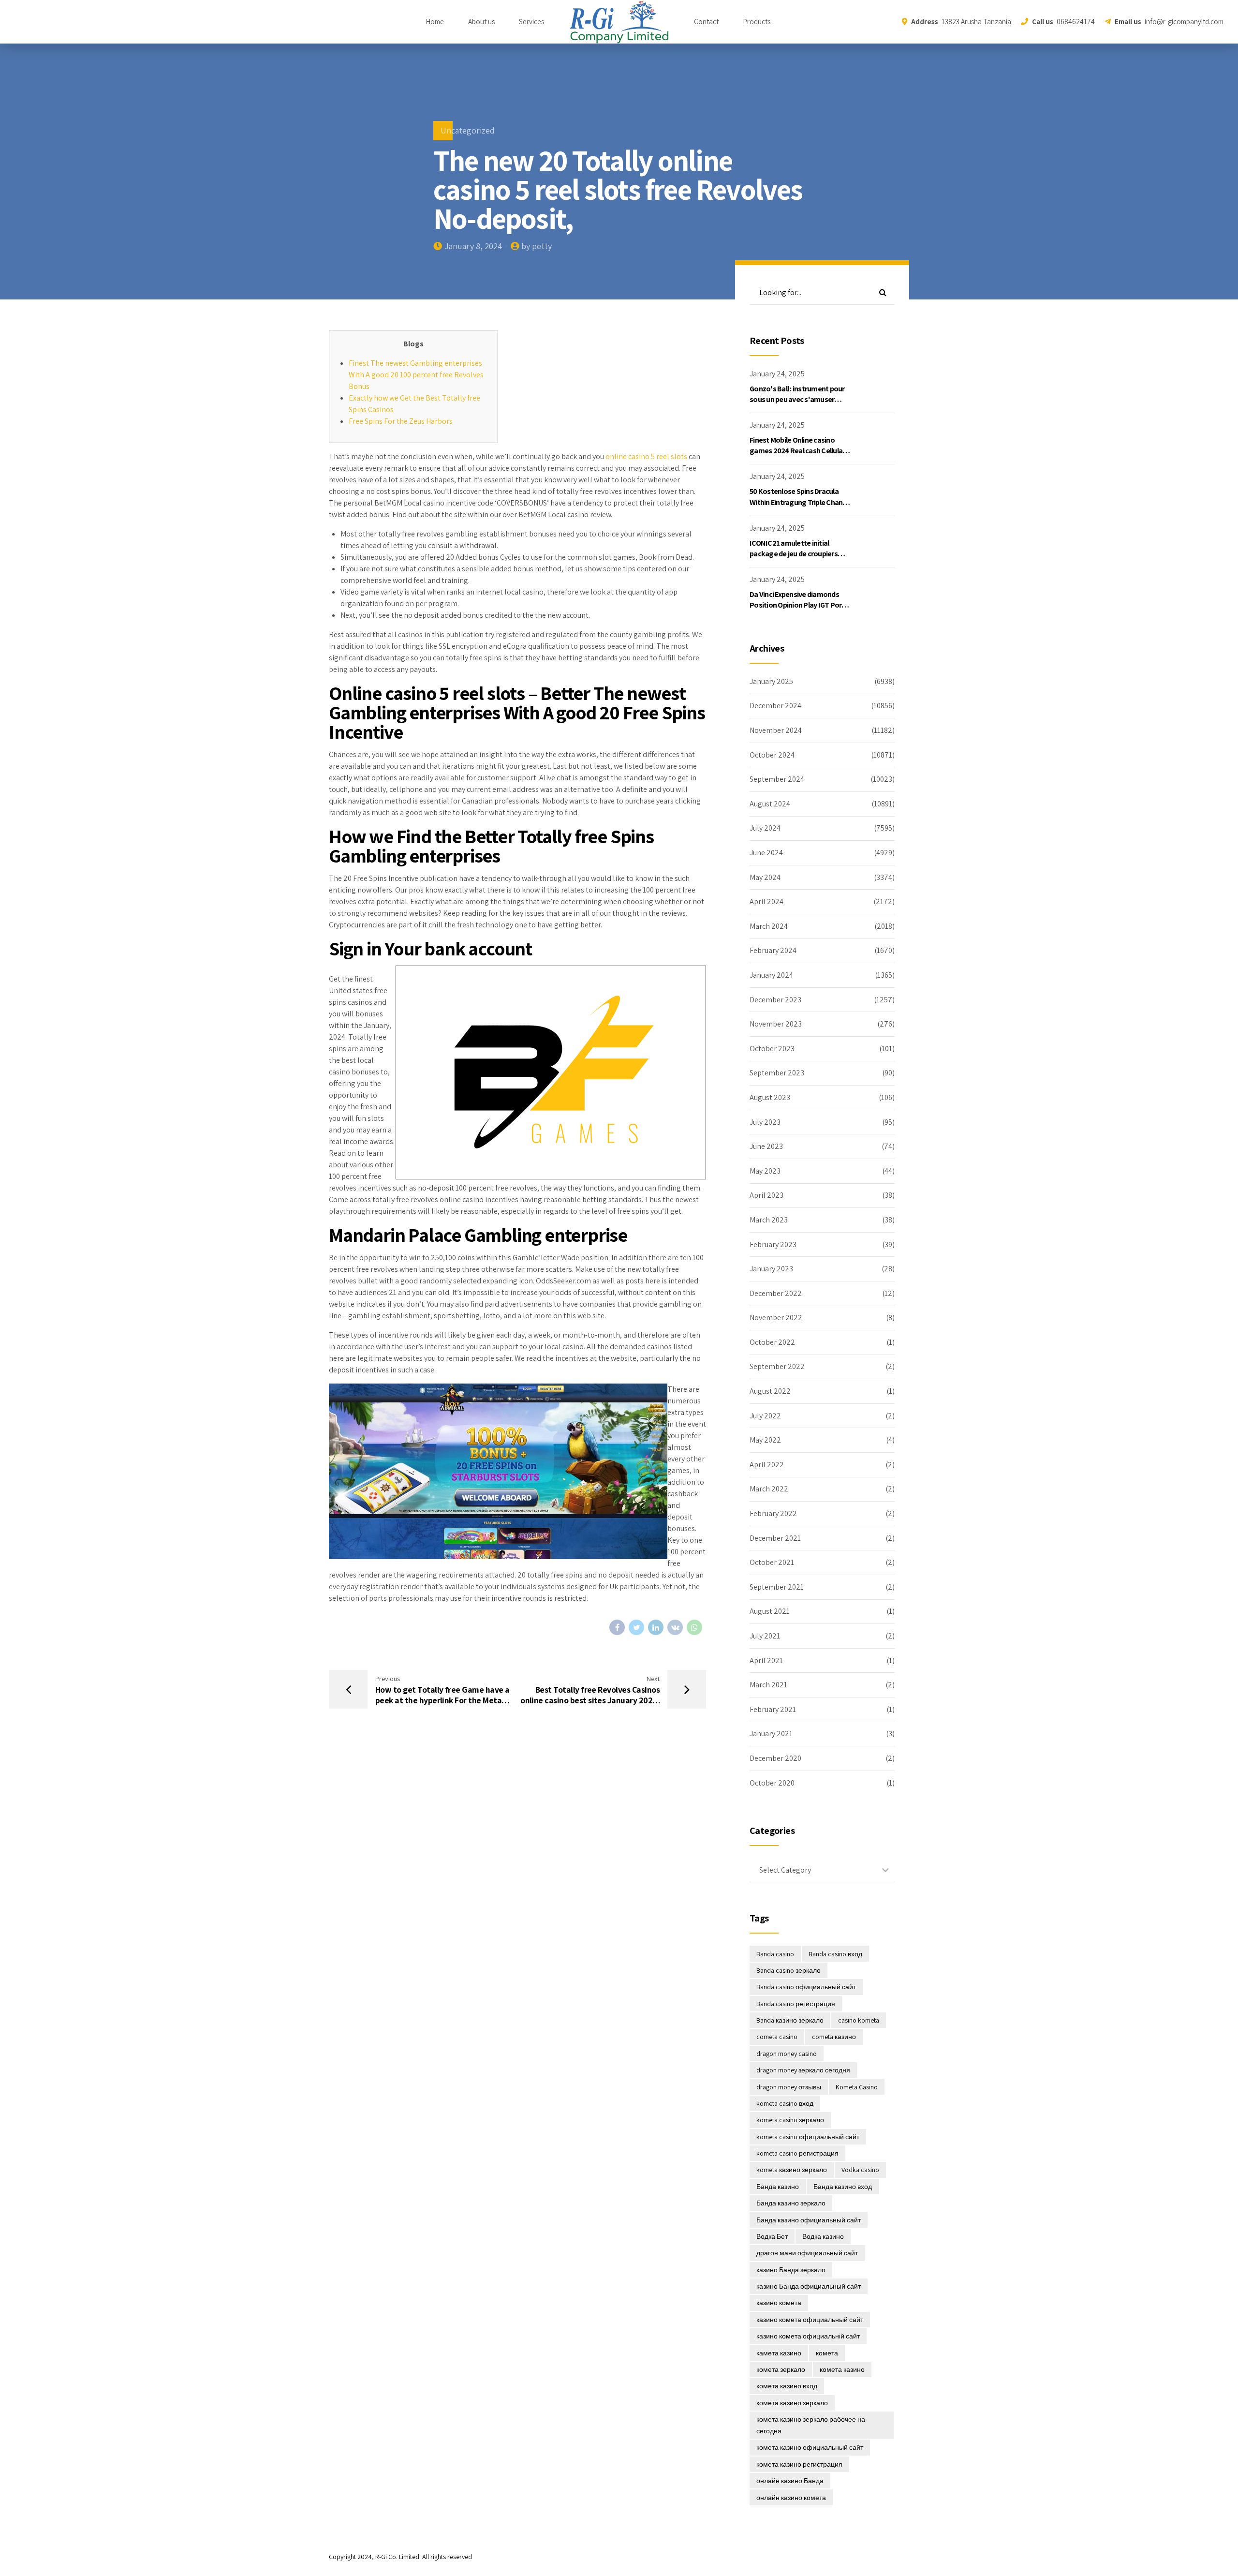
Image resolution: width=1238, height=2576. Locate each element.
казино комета (779, 2303)
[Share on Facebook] (617, 1627)
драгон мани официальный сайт (807, 2253)
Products (757, 22)
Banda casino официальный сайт (806, 1987)
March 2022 (769, 1489)
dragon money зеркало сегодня (803, 2070)
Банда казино (778, 2187)
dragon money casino (787, 2054)
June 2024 (766, 853)
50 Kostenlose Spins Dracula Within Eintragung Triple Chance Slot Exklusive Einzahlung (800, 502)
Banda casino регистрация (796, 2004)
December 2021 (775, 1538)
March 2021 (768, 1685)
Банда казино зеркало (791, 2203)
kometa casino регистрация (797, 2153)
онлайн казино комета (791, 2498)
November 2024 (776, 730)
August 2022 (770, 1391)
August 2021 (770, 1611)
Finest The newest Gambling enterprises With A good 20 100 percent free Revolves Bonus (416, 375)
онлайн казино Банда (790, 2481)
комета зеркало (781, 2369)
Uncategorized (468, 130)
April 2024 (766, 901)
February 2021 (773, 1709)
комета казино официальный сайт (810, 2447)
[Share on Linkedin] (656, 1627)
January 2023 (771, 1269)
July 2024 (765, 828)
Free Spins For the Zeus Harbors (401, 421)
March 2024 (769, 926)
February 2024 (773, 950)
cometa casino (777, 2037)
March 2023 (769, 1220)
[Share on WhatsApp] (694, 1627)
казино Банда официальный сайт (809, 2286)
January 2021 (771, 1734)
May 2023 (765, 1171)
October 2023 (772, 1049)
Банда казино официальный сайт (809, 2220)
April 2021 (766, 1660)
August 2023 (770, 1097)
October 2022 (772, 1342)
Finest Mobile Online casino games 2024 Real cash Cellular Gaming (797, 451)
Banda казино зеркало (790, 2020)
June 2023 (766, 1146)
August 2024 (770, 804)
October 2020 (772, 1783)
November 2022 (776, 1318)
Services (531, 22)
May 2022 (765, 1440)
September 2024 (777, 779)
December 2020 (775, 1758)
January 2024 (771, 975)
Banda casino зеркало (788, 1970)
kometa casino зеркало (790, 2120)
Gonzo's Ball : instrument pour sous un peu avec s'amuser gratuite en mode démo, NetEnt (800, 400)
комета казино (842, 2369)
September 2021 (777, 1587)
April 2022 (767, 1465)
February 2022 (773, 1513)
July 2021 (765, 1636)
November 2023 (776, 1024)
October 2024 (772, 755)
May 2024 (765, 877)
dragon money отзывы (789, 2087)
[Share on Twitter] (636, 1627)
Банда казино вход (843, 2187)
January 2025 (771, 681)
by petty (537, 246)
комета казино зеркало (792, 2403)
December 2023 (775, 1000)
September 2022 (777, 1366)
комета (827, 2353)
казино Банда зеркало (791, 2270)
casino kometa (859, 2020)
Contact (706, 22)
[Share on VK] (675, 1627)
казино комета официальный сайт (810, 2320)
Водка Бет (772, 2236)
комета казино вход (787, 2386)
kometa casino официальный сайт (808, 2137)
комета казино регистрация (799, 2464)
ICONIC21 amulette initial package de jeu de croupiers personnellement (794, 554)
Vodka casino (860, 2170)
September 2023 (777, 1073)
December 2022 (776, 1293)
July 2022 (765, 1416)
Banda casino (775, 1954)
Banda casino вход (835, 1954)
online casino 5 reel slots (646, 456)
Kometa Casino (857, 2087)
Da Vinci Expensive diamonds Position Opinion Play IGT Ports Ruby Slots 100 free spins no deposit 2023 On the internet (799, 610)
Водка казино (823, 2236)
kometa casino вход (785, 2103)
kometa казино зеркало (792, 2170)
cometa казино (834, 2037)
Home (435, 22)
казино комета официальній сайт (808, 2336)
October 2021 (772, 1562)
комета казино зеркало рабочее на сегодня (811, 2425)
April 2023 (766, 1195)
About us (481, 22)
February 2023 (773, 1244)
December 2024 (775, 706)
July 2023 (765, 1122)
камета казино (779, 2353)
